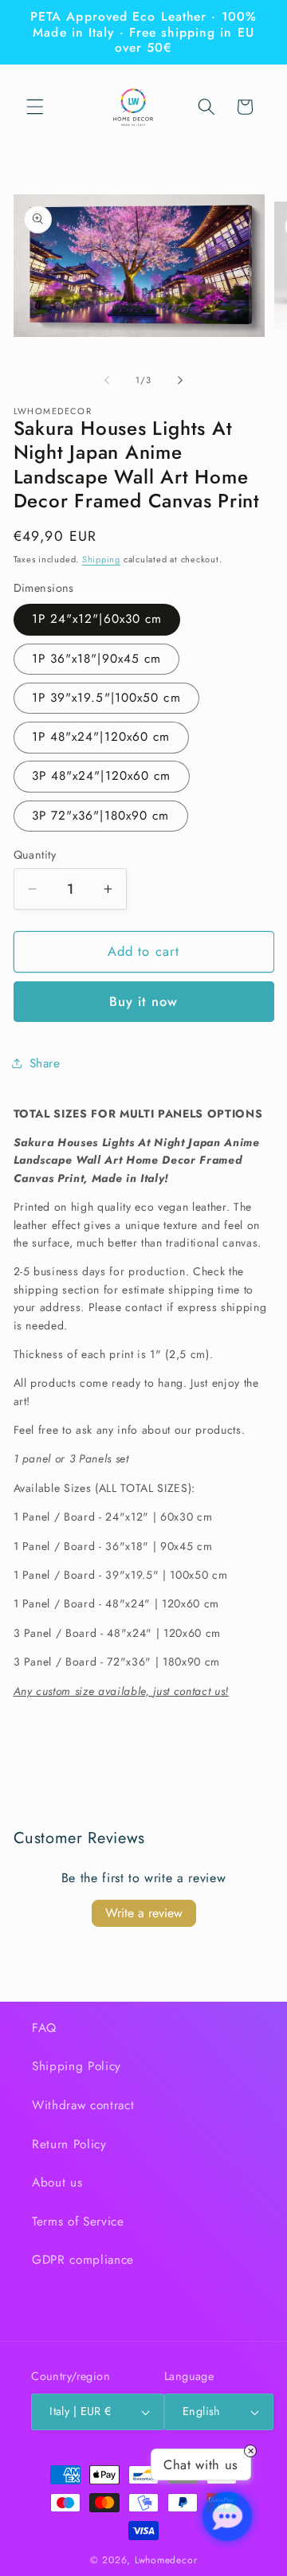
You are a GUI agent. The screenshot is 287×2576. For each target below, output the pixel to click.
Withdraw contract (83, 2105)
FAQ (44, 2028)
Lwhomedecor (166, 2560)
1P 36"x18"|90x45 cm (97, 659)
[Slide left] (107, 380)
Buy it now (143, 1001)
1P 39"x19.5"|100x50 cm (106, 698)
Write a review (144, 1913)
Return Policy (69, 2144)
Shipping (101, 559)
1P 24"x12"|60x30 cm (97, 619)
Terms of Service (78, 2222)
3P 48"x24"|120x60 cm (102, 776)
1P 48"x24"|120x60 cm (101, 737)
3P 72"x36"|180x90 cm (101, 816)
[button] (35, 107)
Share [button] (45, 1063)
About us (57, 2183)
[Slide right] (180, 380)
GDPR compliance (83, 2260)
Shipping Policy (77, 2066)
